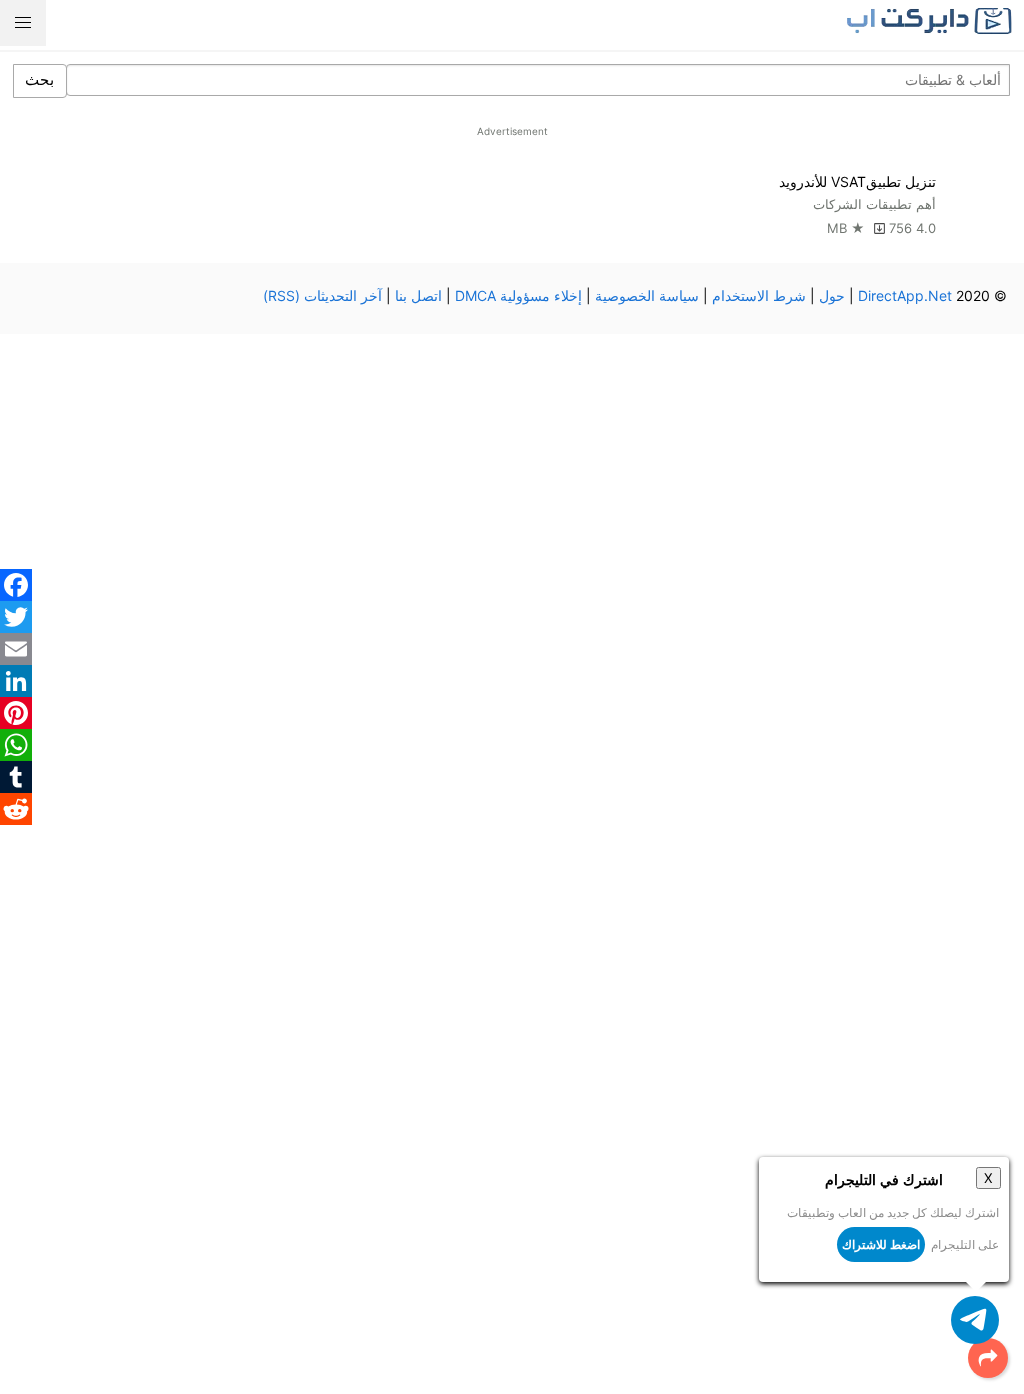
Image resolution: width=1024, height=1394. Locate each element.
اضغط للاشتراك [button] (881, 1244)
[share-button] (988, 1358)
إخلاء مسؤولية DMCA (518, 295)
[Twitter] (16, 617)
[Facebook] (16, 585)
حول (832, 295)
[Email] (16, 649)
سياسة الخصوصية (647, 295)
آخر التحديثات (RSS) (322, 295)
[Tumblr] (16, 777)
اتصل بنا (418, 295)
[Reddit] (16, 809)
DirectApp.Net (905, 295)
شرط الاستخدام (759, 295)
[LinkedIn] (16, 681)
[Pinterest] (16, 713)
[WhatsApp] (16, 745)
